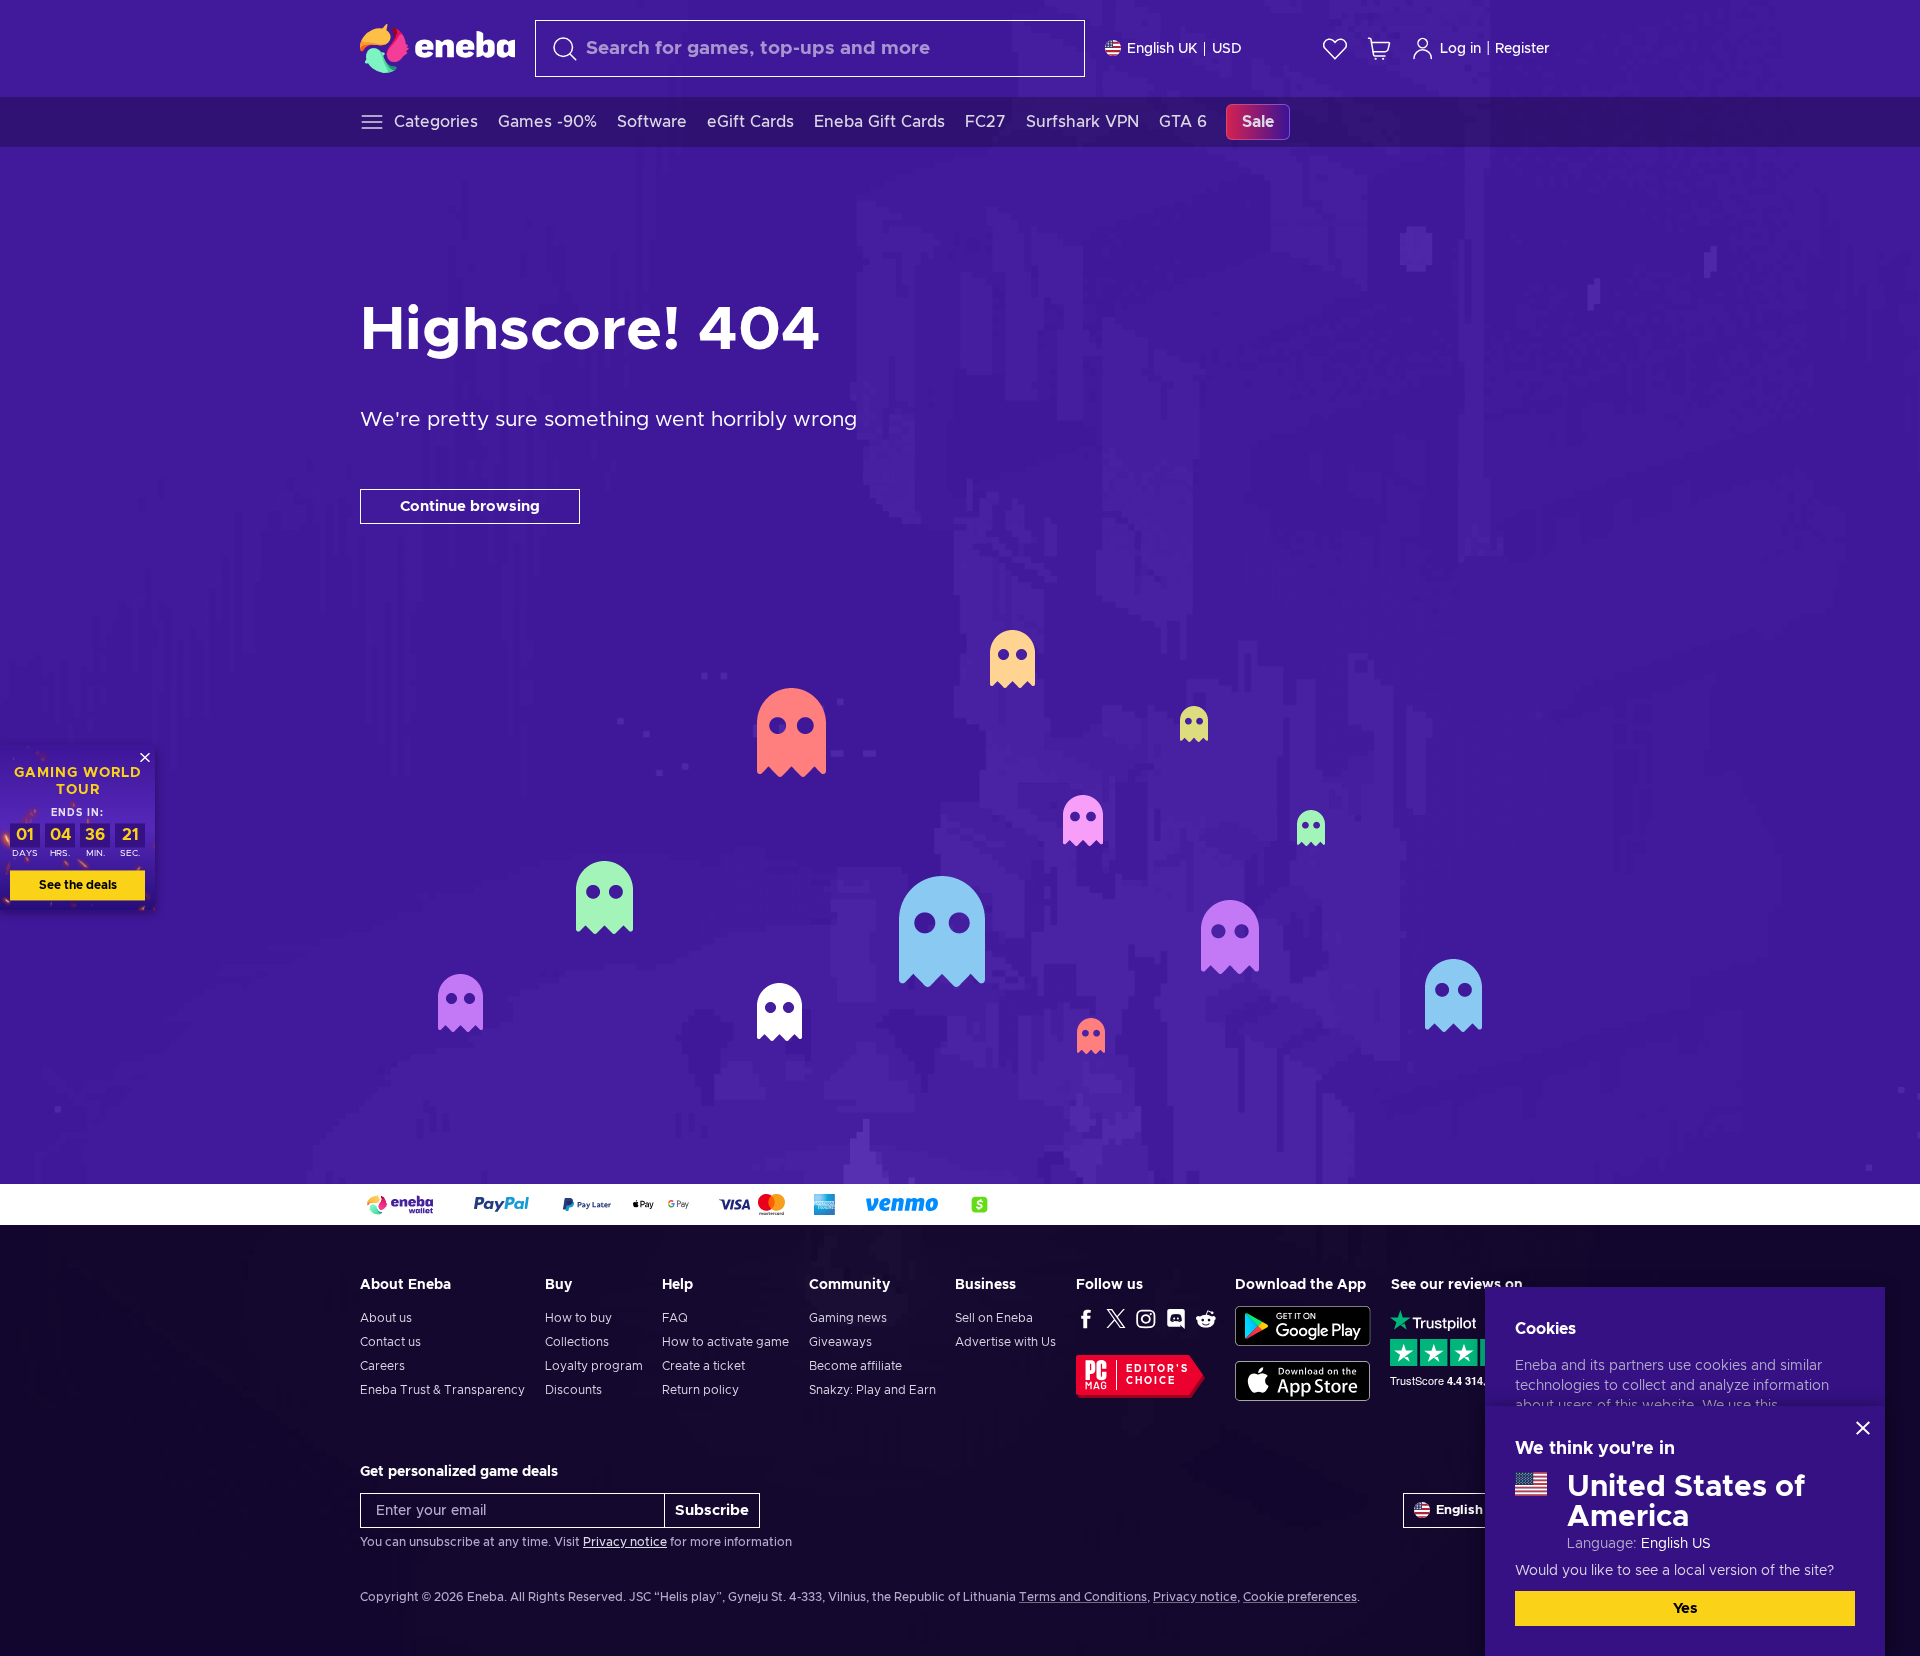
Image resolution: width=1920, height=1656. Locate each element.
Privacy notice (625, 1542)
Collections (577, 1342)
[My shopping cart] (1379, 48)
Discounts (573, 1390)
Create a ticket (703, 1366)
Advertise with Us (1005, 1342)
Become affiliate (855, 1366)
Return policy (700, 1390)
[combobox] (810, 48)
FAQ (675, 1318)
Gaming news (848, 1318)
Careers (382, 1366)
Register (1522, 49)
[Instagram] (1146, 1318)
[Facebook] (1086, 1318)
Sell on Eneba (994, 1318)
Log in (1460, 49)
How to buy (578, 1318)
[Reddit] (1206, 1318)
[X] (1116, 1318)
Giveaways (840, 1342)
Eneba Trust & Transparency (442, 1390)
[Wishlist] (1335, 48)
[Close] (1863, 1428)
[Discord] (1176, 1318)
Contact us (390, 1342)
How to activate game (725, 1342)
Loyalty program (594, 1366)
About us (386, 1318)
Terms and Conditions (1083, 1597)
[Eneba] (437, 48)
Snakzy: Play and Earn (872, 1390)
